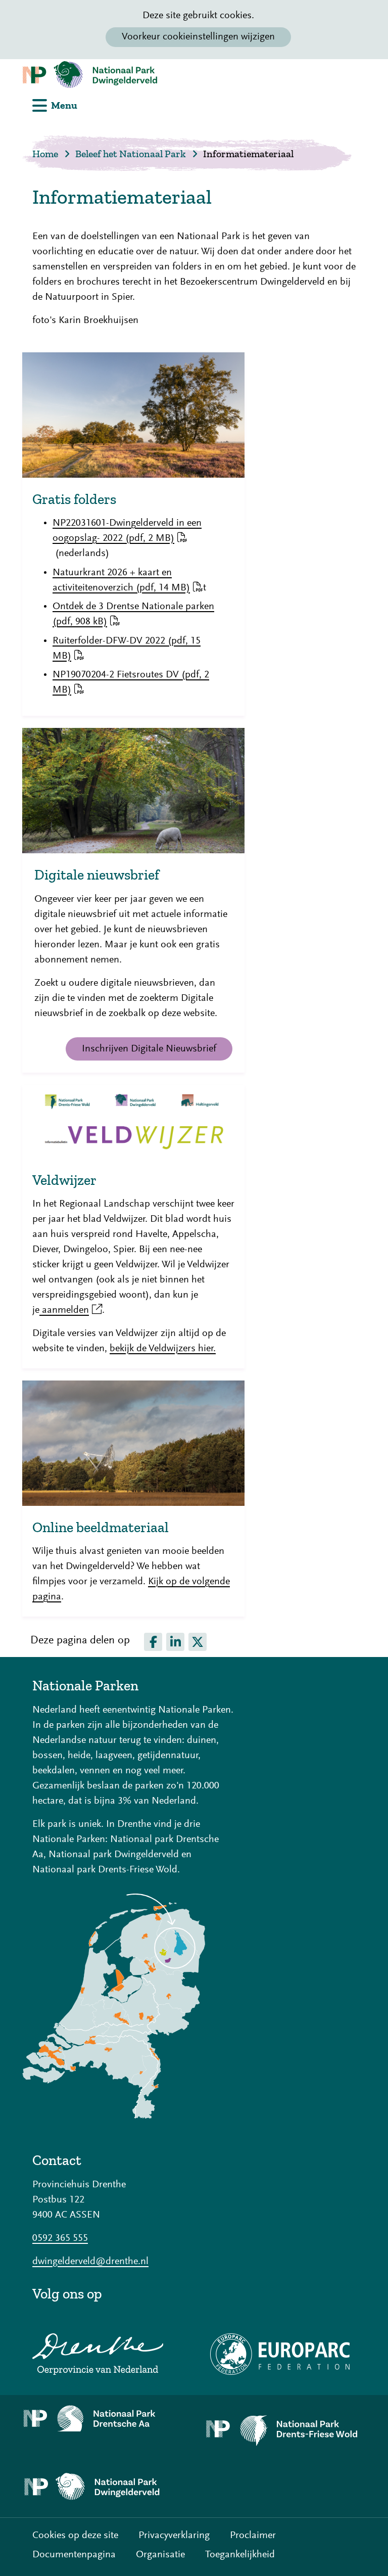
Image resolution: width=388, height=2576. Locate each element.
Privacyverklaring (174, 2536)
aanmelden (71, 1310)
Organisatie (160, 2555)
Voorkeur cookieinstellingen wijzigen (198, 37)
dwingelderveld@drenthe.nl (90, 2262)
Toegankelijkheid (240, 2555)
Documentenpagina (74, 2555)
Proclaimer (253, 2536)
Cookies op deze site (75, 2536)
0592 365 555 (60, 2238)
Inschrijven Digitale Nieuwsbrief (149, 1049)
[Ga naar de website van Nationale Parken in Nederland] (114, 2116)
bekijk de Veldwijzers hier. (163, 1349)
